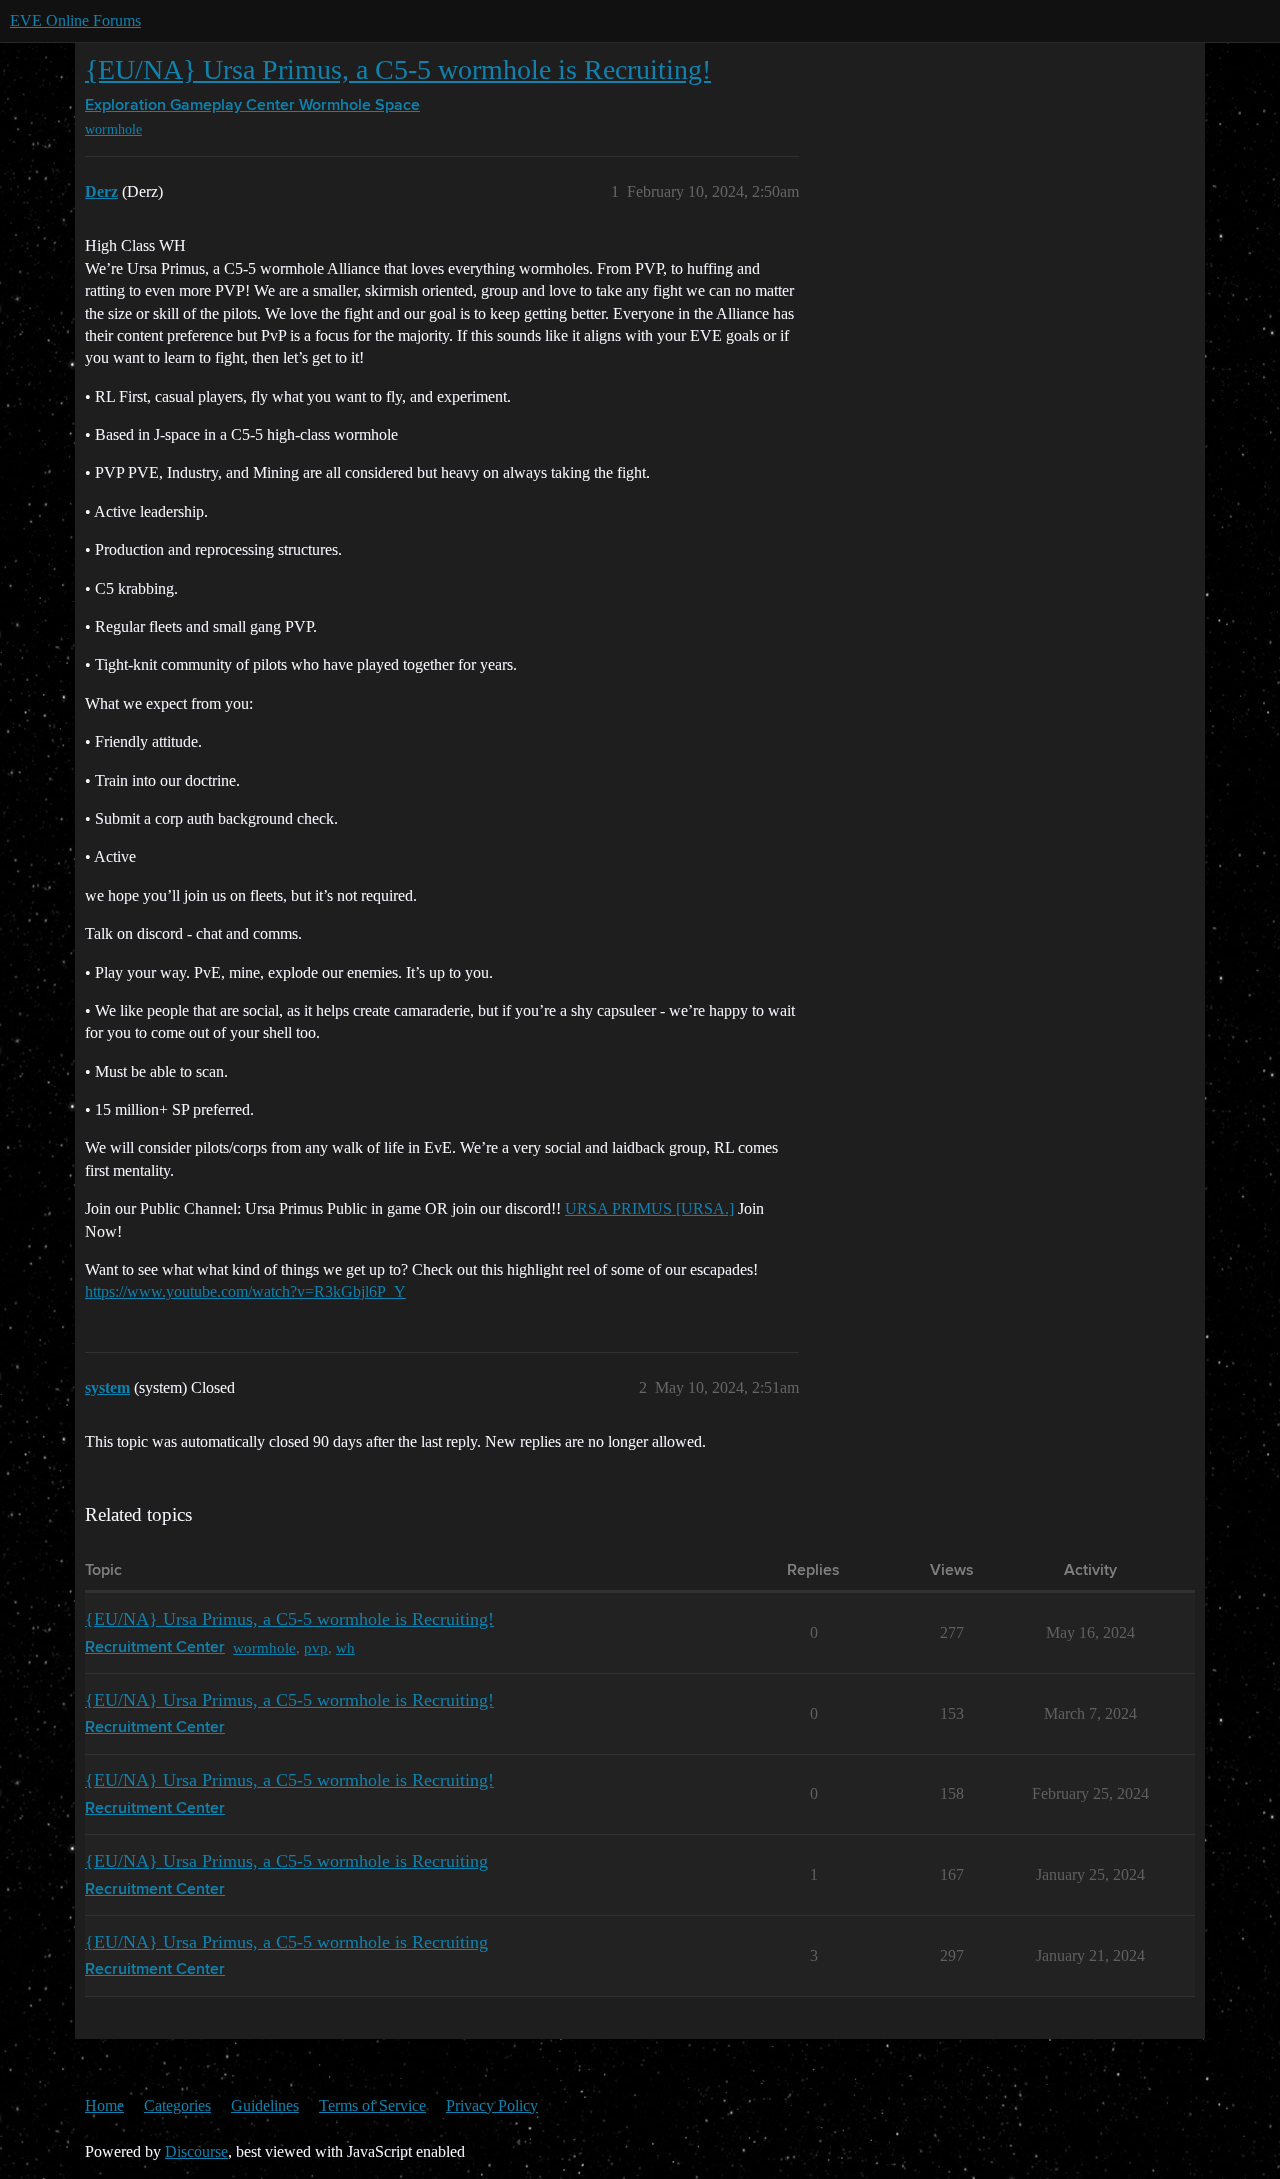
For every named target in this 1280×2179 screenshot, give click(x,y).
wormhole (113, 129)
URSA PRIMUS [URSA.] (649, 1208)
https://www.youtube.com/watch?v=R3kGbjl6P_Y (245, 1291)
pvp (316, 1647)
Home (104, 2105)
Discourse (196, 2151)
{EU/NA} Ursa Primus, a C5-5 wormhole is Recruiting (286, 1861)
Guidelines (265, 2105)
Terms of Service (372, 2105)
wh (345, 1647)
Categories (177, 2105)
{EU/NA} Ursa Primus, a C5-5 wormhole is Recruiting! (398, 69)
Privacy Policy (492, 2105)
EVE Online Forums (75, 20)
